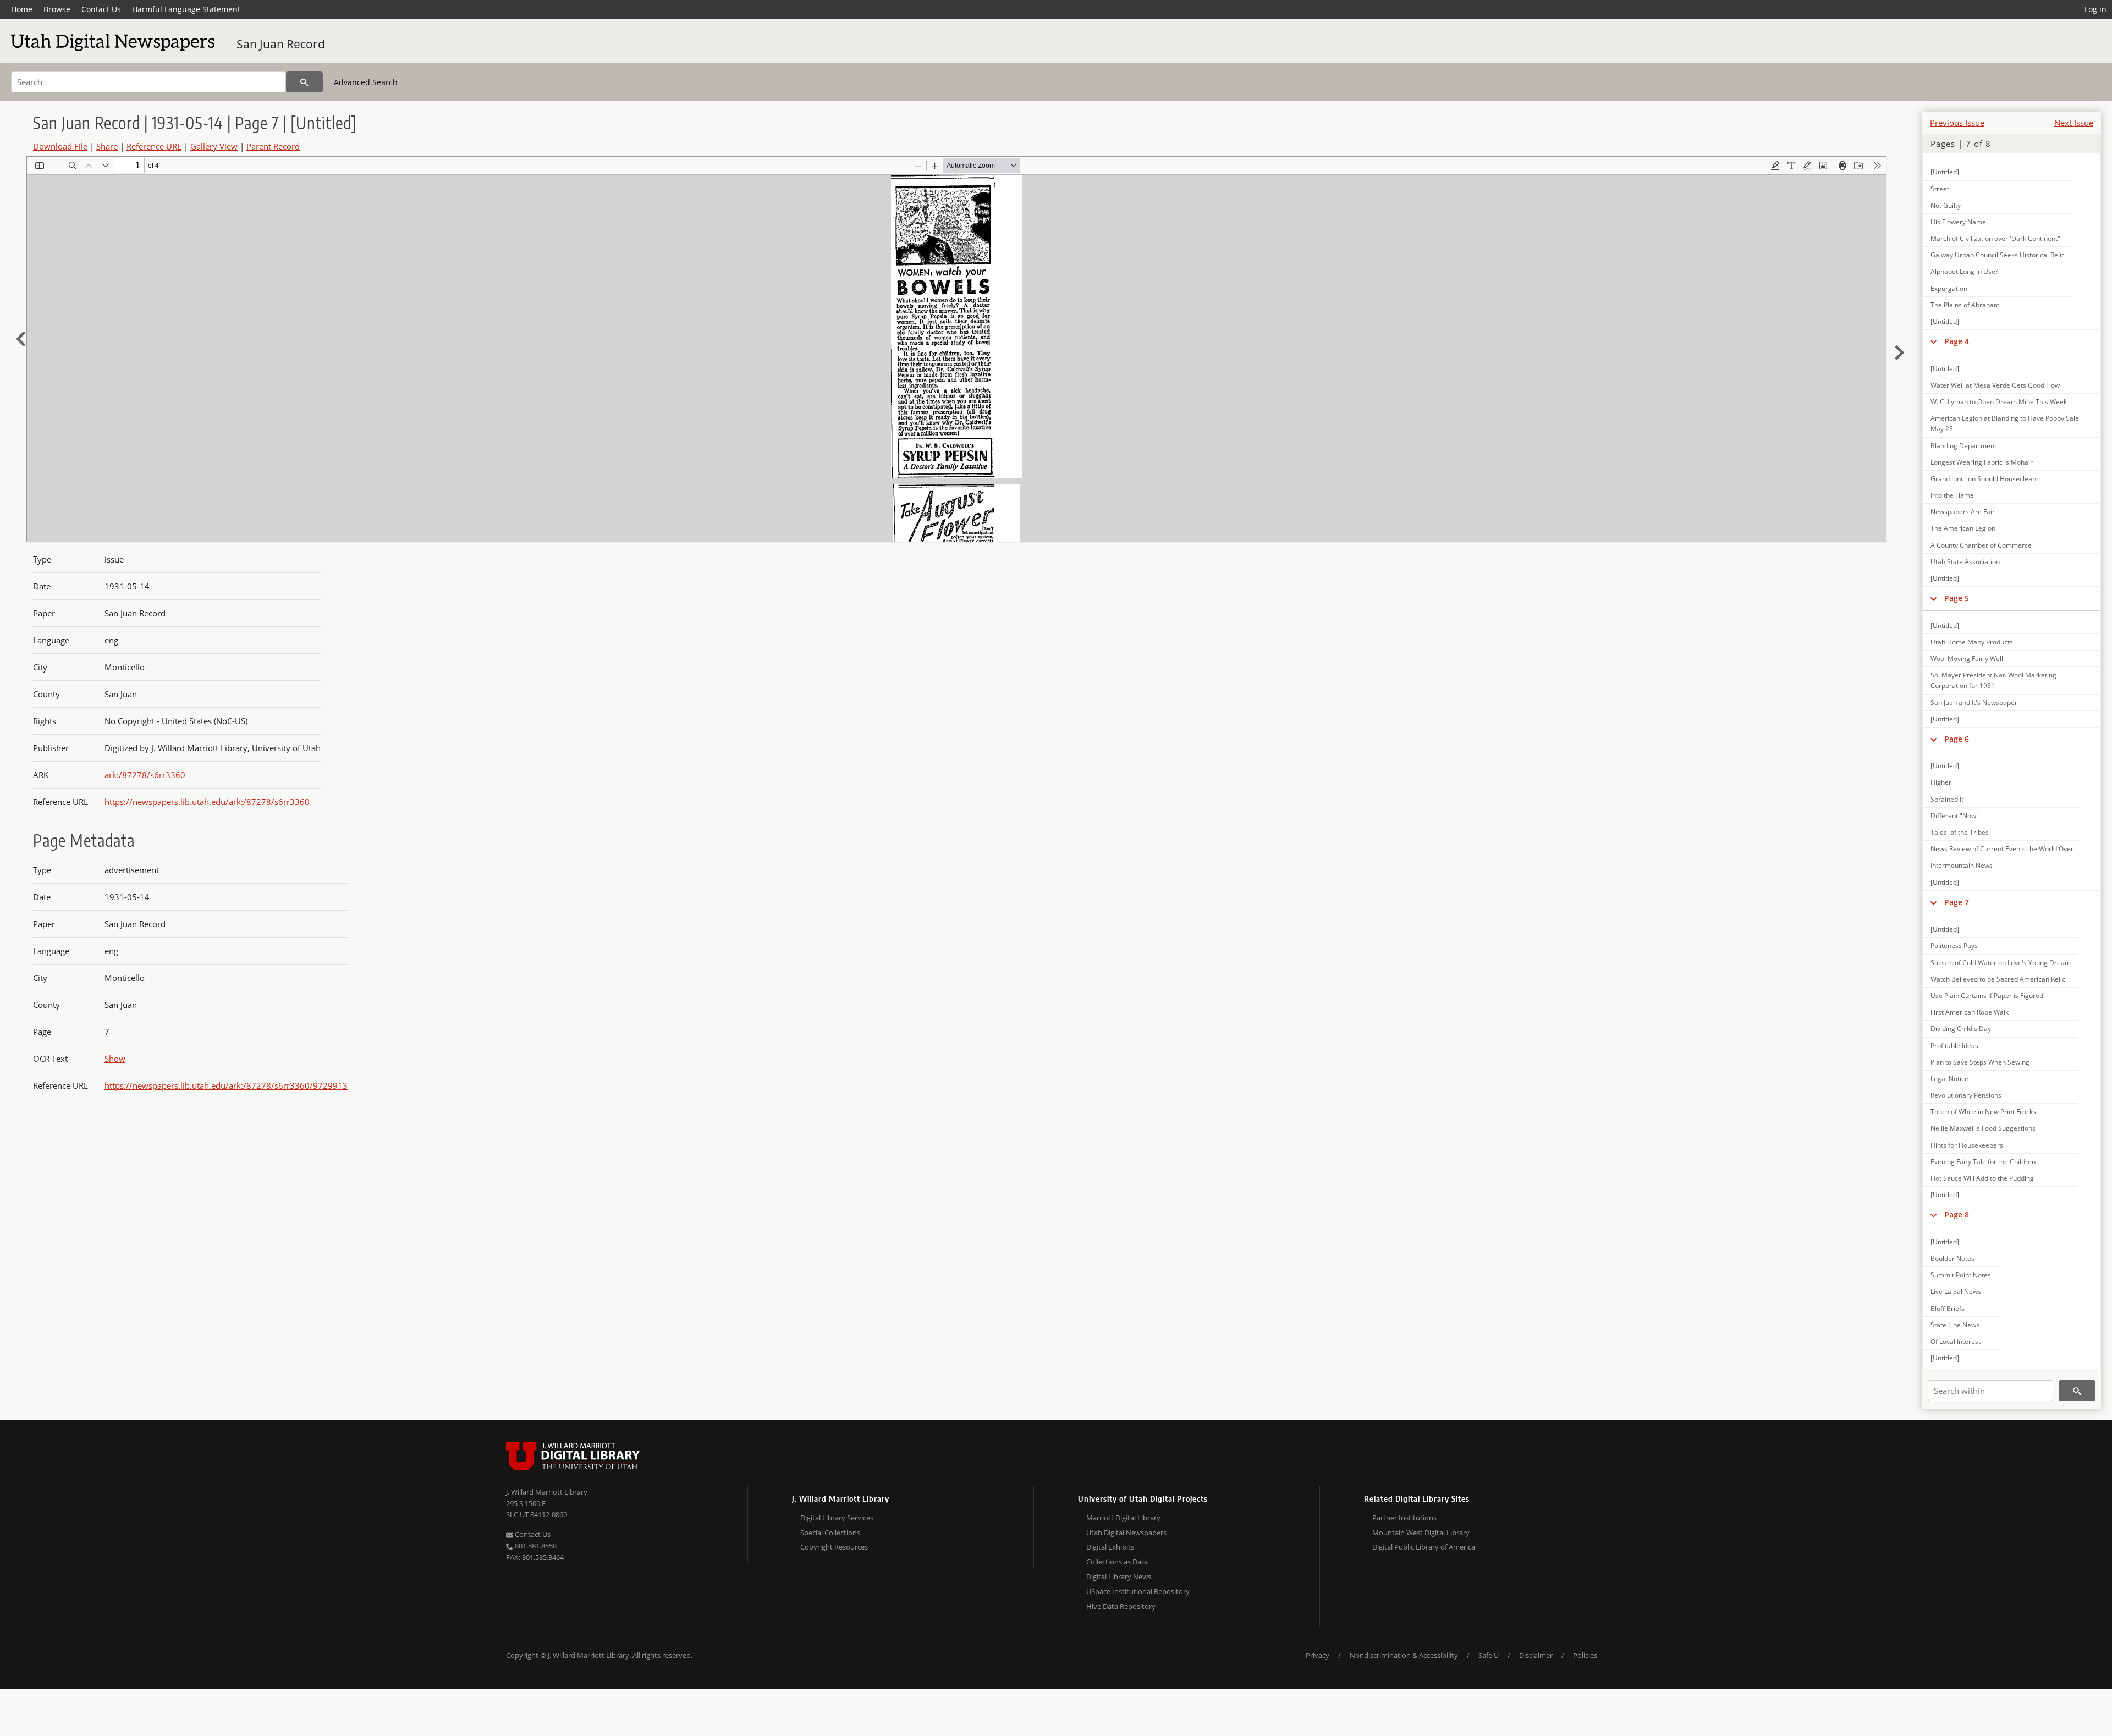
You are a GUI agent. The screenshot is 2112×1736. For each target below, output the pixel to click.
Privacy (1318, 1655)
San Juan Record (281, 44)
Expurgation (1949, 288)
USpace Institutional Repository (1138, 1591)
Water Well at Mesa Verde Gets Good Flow (1995, 385)
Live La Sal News (1956, 1291)
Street (1940, 189)
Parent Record (273, 146)
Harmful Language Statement (186, 9)
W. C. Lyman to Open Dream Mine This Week (1999, 402)
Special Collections (830, 1533)
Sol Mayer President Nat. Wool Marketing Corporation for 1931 (1993, 680)
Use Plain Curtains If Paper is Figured (1987, 996)
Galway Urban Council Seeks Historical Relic (1998, 255)
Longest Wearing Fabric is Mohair (1982, 462)
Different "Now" (1955, 816)
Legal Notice (1949, 1079)
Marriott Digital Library (1123, 1518)
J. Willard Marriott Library (547, 1492)
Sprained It (1947, 799)
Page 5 (1957, 598)
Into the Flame (1952, 495)
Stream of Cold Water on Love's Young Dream (2001, 963)
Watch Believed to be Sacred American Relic (1998, 979)
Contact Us (101, 9)
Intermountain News (1962, 865)
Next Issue (2074, 123)
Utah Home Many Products (1972, 642)
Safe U (1489, 1655)
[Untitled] (1945, 172)
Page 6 (1957, 739)
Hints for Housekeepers (1967, 1145)
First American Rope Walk (1970, 1012)
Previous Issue (1957, 123)
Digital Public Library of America (1424, 1547)
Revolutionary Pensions (1966, 1095)
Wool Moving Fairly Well (1967, 658)
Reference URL (154, 146)
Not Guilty (1946, 205)
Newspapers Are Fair (1963, 512)
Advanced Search (366, 82)
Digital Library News (1119, 1577)
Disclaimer (1536, 1655)
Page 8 (1957, 1214)
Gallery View (214, 146)
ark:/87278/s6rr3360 (145, 775)
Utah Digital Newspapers (1126, 1533)
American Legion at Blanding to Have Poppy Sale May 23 (2005, 423)
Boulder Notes (1953, 1258)
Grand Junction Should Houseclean (1983, 479)
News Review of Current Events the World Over (2002, 849)
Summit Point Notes (1961, 1275)
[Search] (304, 82)
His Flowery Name (1958, 222)
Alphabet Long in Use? (1964, 271)
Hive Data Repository (1121, 1606)
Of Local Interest (1956, 1341)
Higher (1941, 782)
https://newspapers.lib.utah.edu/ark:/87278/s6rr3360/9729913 (226, 1085)
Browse (57, 9)
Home (22, 9)
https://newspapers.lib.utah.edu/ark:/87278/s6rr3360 (207, 802)
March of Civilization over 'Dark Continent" (1995, 238)
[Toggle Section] (1934, 341)
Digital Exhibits (1110, 1547)
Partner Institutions (1404, 1518)
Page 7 (1957, 902)
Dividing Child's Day (1961, 1029)
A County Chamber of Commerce (1981, 545)
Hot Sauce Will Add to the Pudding (1982, 1178)
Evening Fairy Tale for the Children (1983, 1162)
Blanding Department (1964, 446)
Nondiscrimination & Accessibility (1404, 1655)
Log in (2095, 9)
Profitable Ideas (1954, 1046)
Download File (60, 146)
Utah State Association (1965, 562)
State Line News (1955, 1325)
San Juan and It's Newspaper (1974, 702)
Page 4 (1957, 341)
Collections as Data (1117, 1562)
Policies (1585, 1655)
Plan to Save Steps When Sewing (1980, 1062)
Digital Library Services (837, 1518)
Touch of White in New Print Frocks (1983, 1112)
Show (115, 1059)
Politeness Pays (1954, 946)
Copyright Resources (834, 1547)
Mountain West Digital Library (1421, 1533)
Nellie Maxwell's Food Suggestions (1983, 1128)
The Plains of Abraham (1965, 305)
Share (107, 146)
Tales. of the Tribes (1960, 832)
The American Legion (1963, 528)
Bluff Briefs (1948, 1308)
